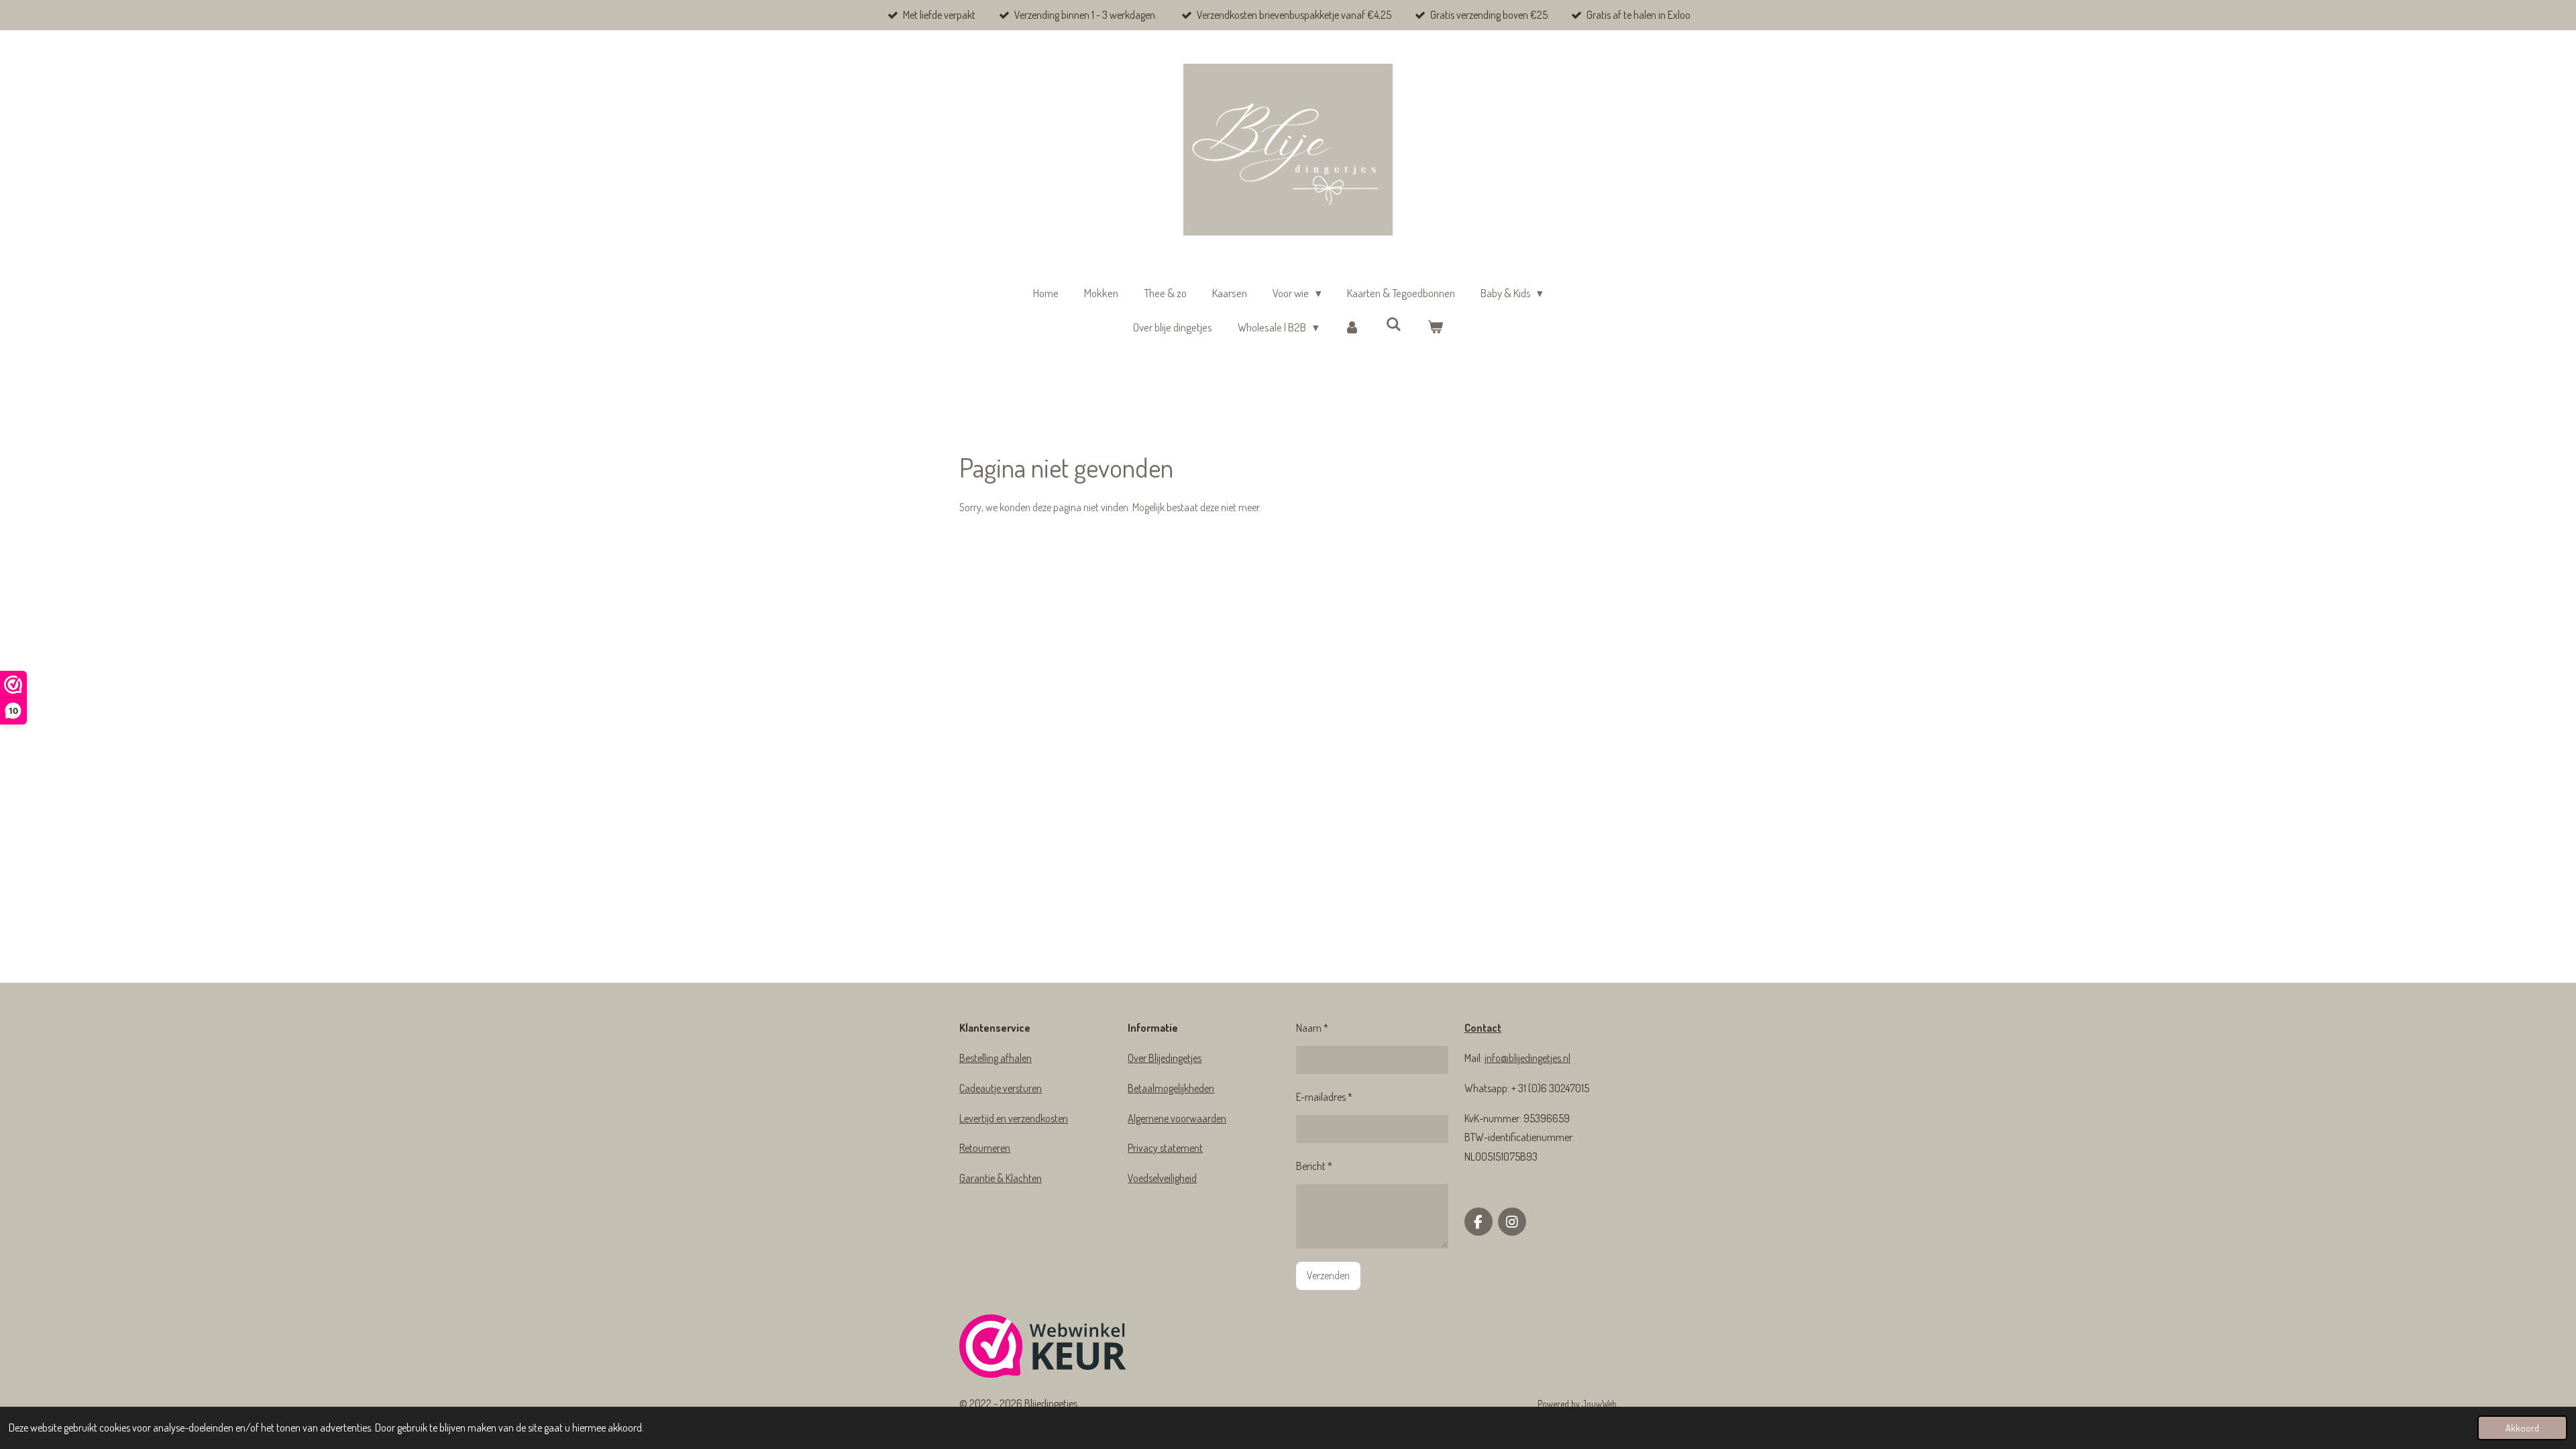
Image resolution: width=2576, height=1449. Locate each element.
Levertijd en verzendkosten (1014, 1118)
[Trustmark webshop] (1043, 1349)
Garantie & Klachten (1001, 1178)
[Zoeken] (1394, 324)
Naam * (1312, 1028)
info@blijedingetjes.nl (1527, 1058)
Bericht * (1314, 1166)
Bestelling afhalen (996, 1058)
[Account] (1352, 328)
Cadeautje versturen (1001, 1088)
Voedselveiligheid (1162, 1178)
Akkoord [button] (2522, 1428)
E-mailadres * (1324, 1097)
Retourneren (985, 1148)
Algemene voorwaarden (1177, 1118)
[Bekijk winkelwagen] (1435, 328)
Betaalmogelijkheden (1171, 1088)
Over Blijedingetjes (1165, 1058)
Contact (1483, 1028)
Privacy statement (1165, 1148)
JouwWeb (1599, 1404)
